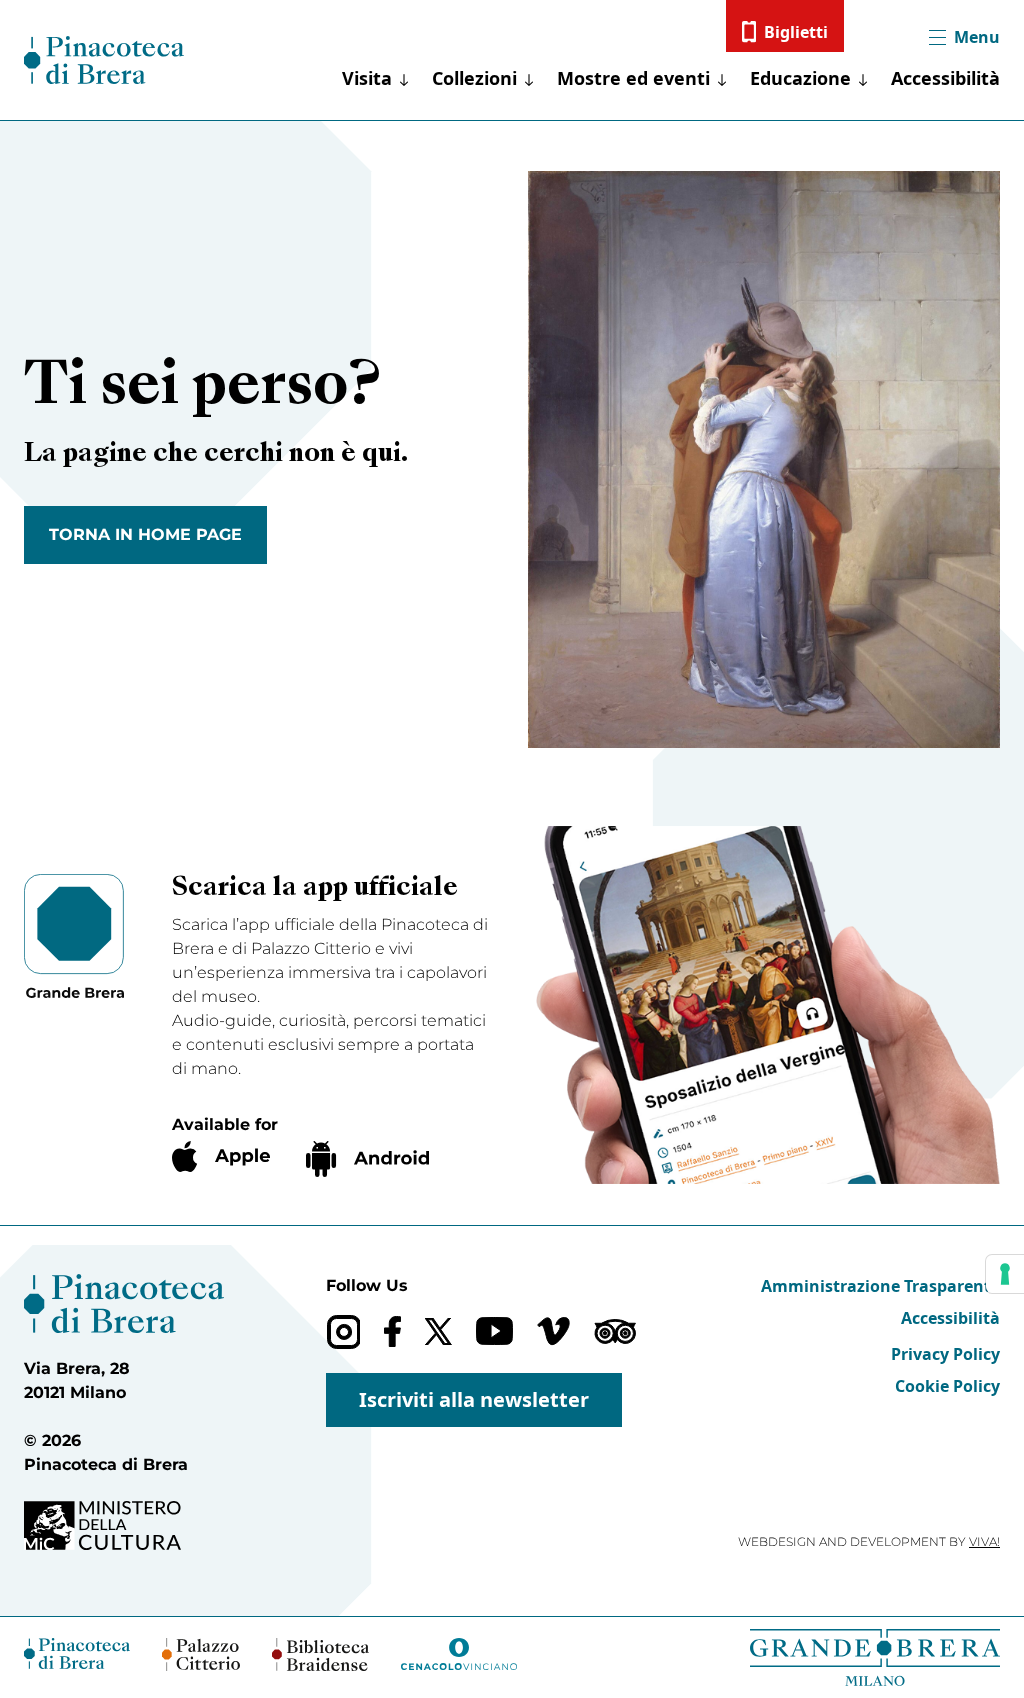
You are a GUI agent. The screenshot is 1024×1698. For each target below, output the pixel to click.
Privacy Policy (945, 1354)
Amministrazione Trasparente (880, 1286)
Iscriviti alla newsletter (474, 1399)
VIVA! (984, 1541)
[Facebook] (392, 1331)
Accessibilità (945, 78)
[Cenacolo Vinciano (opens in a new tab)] (459, 1654)
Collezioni (474, 78)
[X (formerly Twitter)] (438, 1331)
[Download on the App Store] (221, 1156)
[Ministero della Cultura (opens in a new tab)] (124, 1525)
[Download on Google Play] (367, 1159)
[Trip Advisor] (615, 1331)
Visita (367, 78)
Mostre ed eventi (633, 78)
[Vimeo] (553, 1331)
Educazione (800, 78)
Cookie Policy (947, 1386)
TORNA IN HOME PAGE (145, 534)
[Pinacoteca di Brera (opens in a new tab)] (77, 1653)
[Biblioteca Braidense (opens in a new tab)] (320, 1654)
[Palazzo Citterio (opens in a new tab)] (201, 1654)
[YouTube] (494, 1331)
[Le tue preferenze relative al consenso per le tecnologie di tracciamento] (1005, 1274)
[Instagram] (343, 1331)
